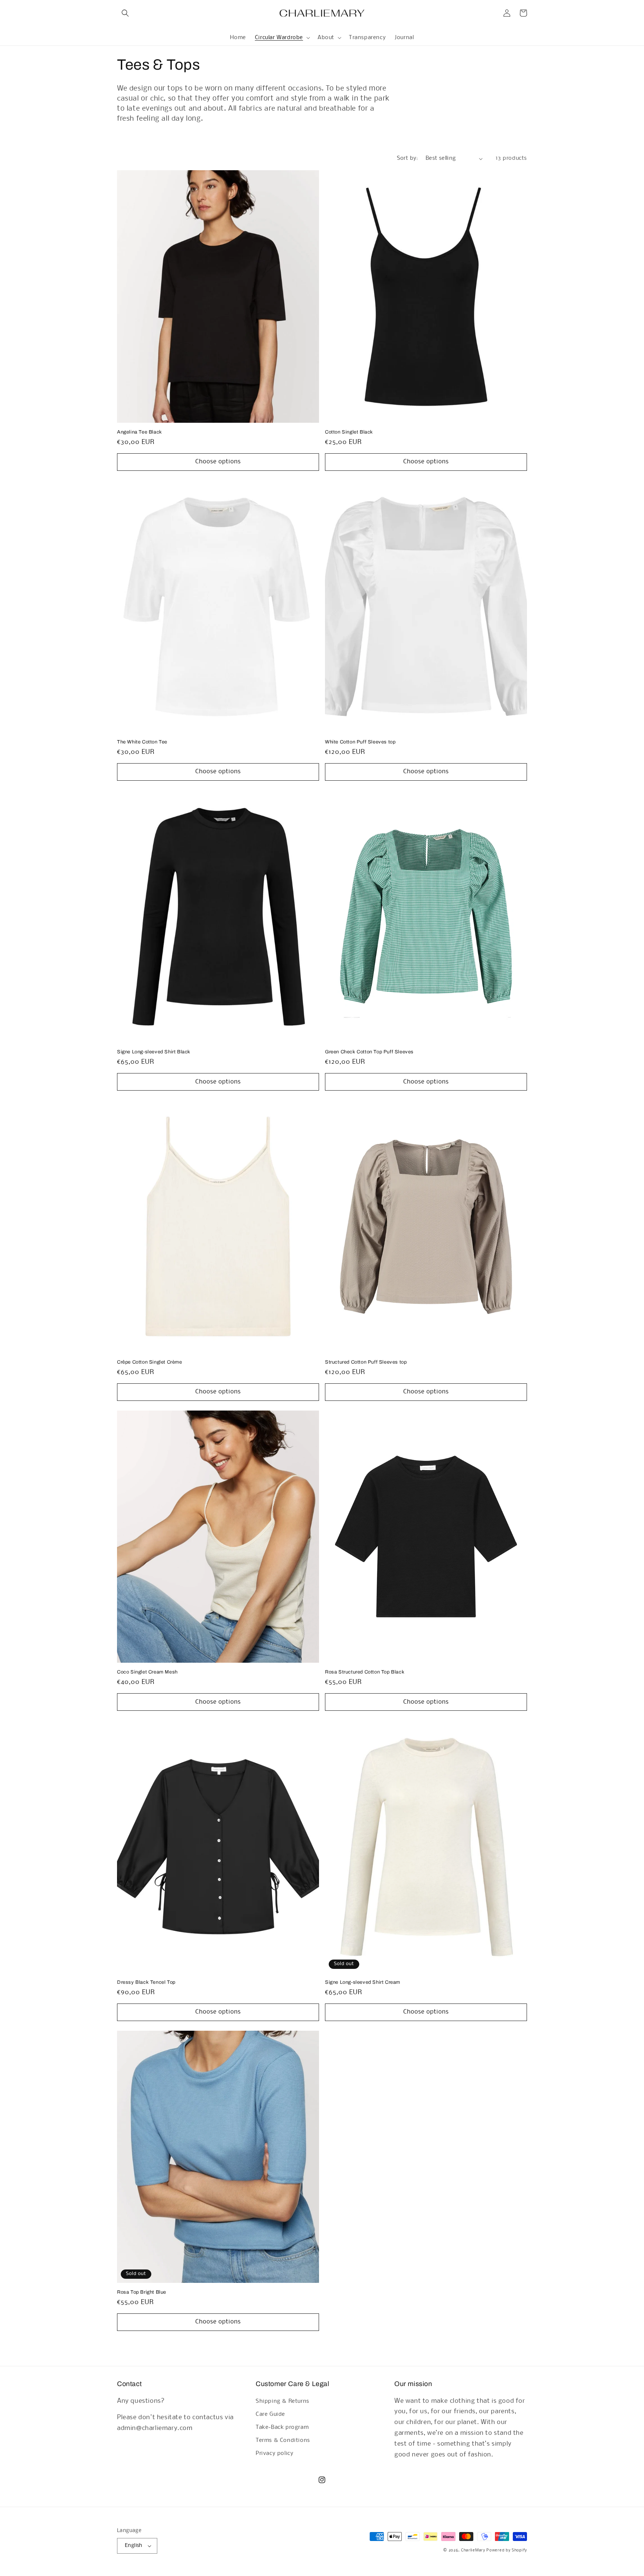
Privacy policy (274, 2453)
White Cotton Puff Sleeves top (360, 742)
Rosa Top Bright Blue (142, 2292)
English (134, 2546)
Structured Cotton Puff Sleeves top (366, 1362)
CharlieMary (473, 2550)
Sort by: (408, 158)
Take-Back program (282, 2427)
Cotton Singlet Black (349, 432)
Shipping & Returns (282, 2401)
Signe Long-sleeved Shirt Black (154, 1052)
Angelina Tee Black (140, 432)
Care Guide (270, 2414)
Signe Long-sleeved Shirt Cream (363, 1982)
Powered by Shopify (507, 2550)
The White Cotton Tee (142, 742)
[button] (125, 13)
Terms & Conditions (283, 2440)
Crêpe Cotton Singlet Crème (150, 1362)
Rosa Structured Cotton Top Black (365, 1672)
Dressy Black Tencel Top (146, 1982)
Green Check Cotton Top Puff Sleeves (369, 1052)
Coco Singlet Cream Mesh (147, 1672)
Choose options (218, 462)
